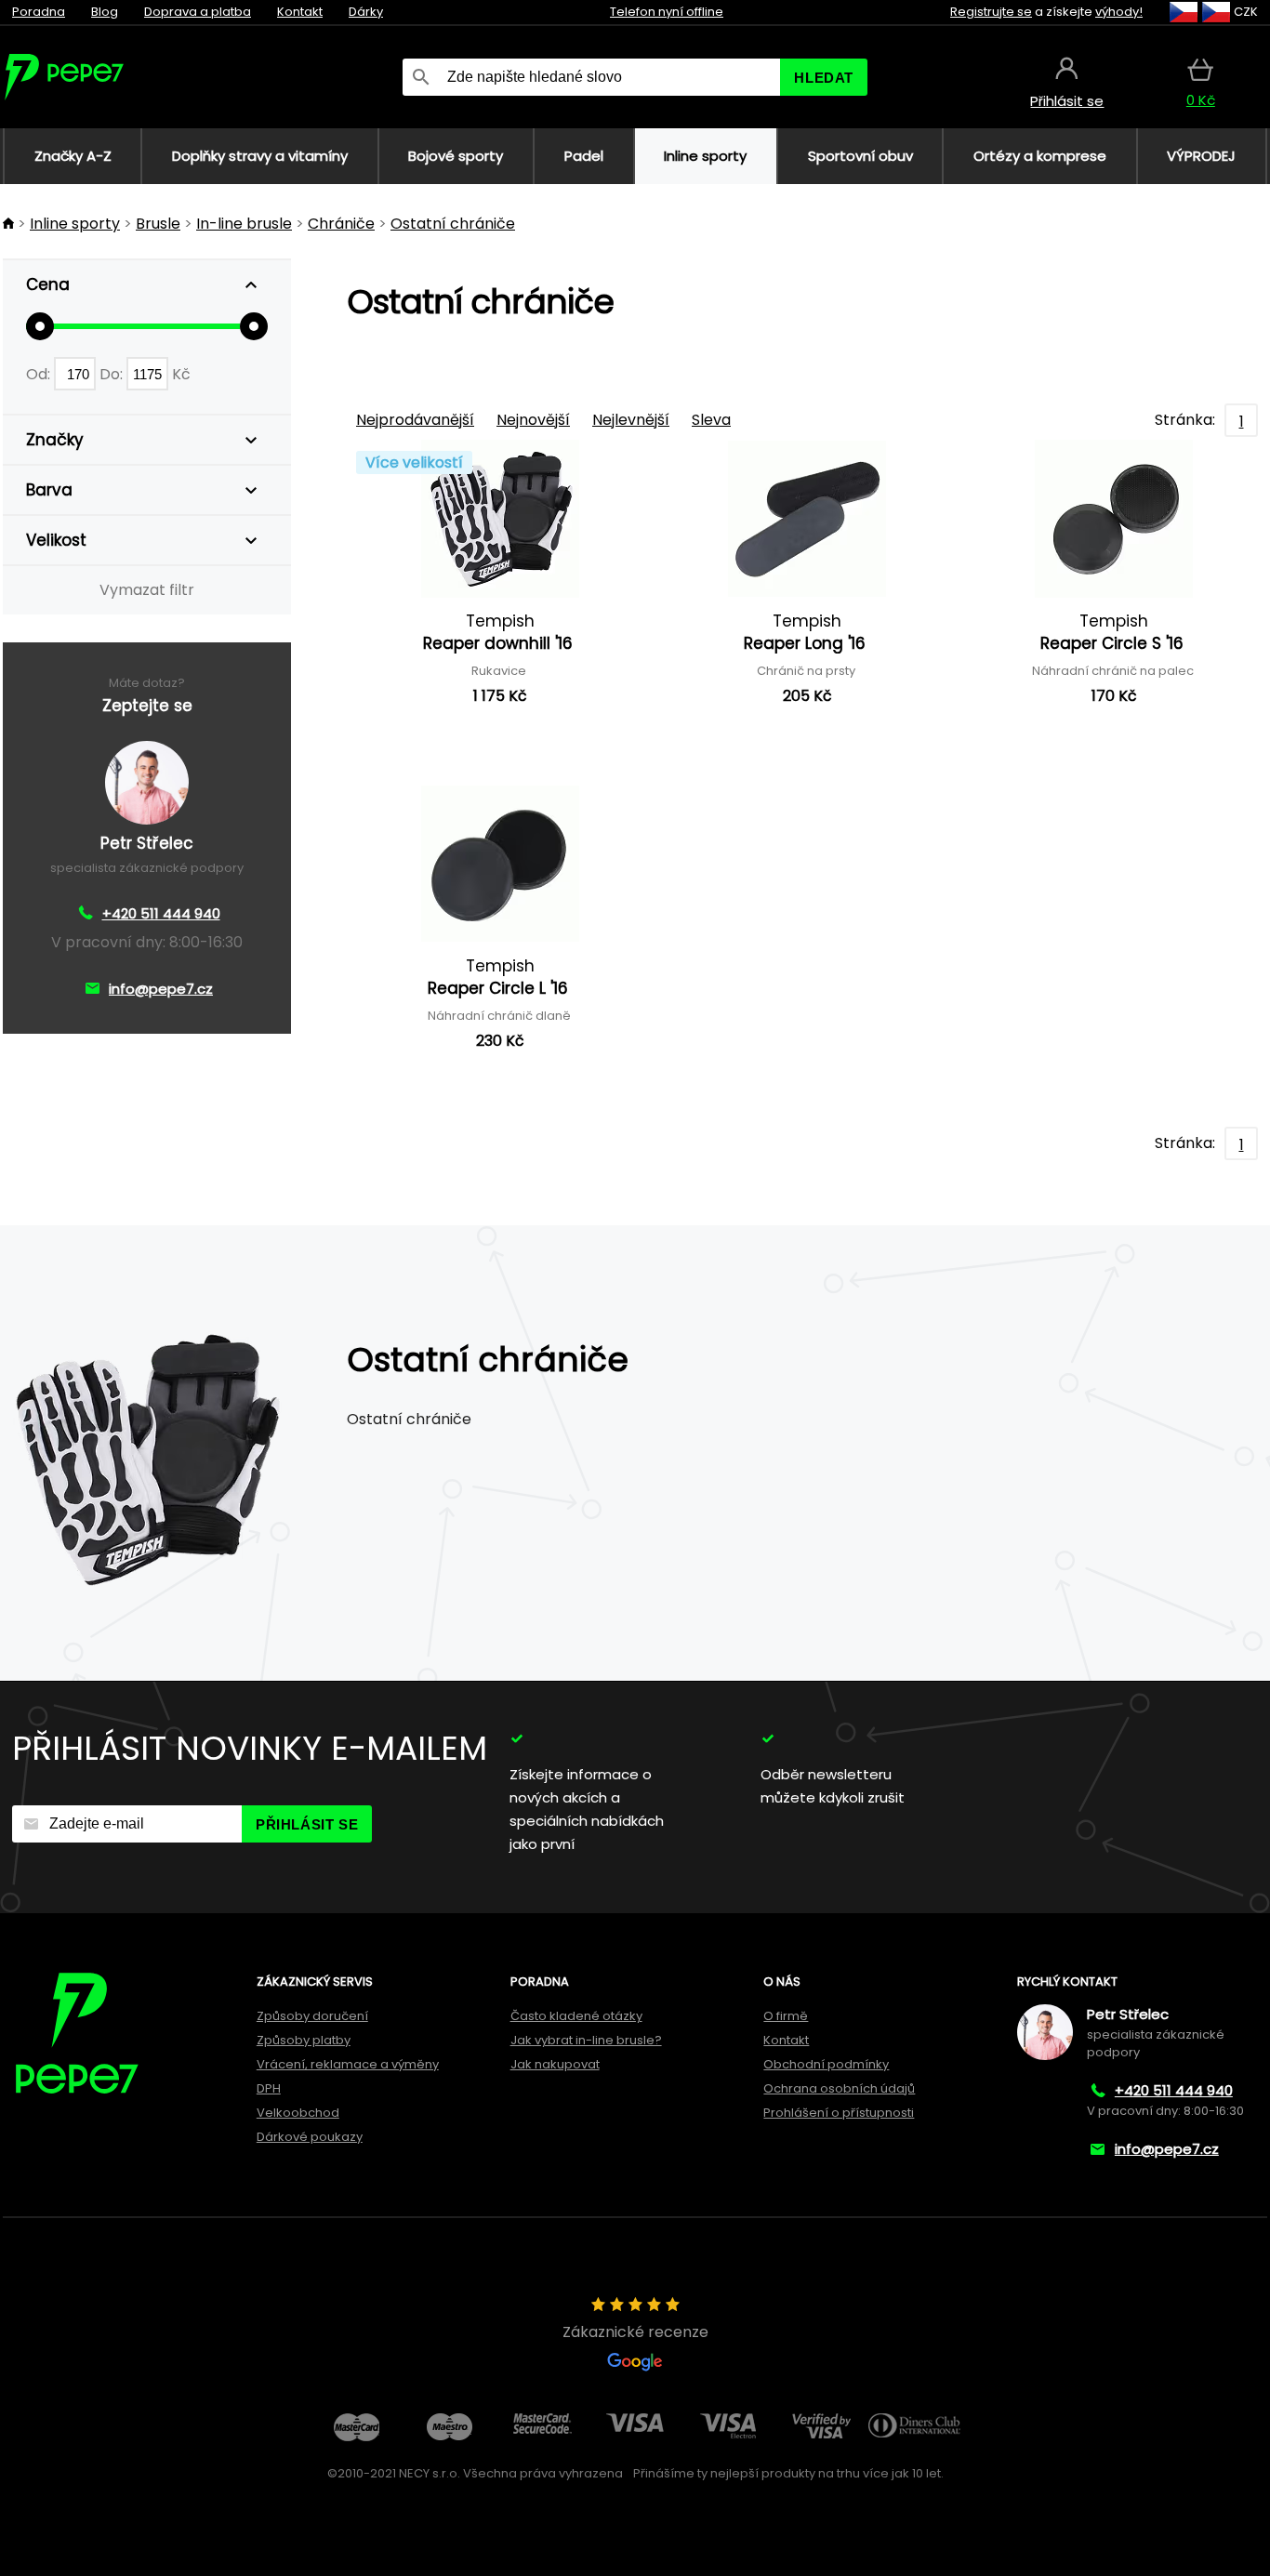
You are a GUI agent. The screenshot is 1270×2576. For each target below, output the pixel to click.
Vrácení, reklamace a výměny (348, 2064)
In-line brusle (244, 224)
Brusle (158, 224)
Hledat (824, 78)
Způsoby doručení (312, 2016)
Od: (40, 374)
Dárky (366, 12)
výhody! (1119, 12)
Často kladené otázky (576, 2016)
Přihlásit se (307, 1824)
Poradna (39, 12)
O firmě (786, 2016)
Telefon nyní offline (667, 12)
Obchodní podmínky (826, 2064)
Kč (181, 374)
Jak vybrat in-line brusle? (586, 2040)
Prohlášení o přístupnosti (839, 2113)
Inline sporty (75, 224)
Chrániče (341, 224)
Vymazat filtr (147, 590)
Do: (113, 374)
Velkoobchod (298, 2113)
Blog (105, 12)
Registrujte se (991, 12)
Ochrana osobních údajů (839, 2088)
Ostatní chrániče (453, 224)
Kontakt (300, 12)
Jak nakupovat (555, 2064)
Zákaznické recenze (635, 2332)
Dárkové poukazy (310, 2137)
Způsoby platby (304, 2040)
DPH (269, 2088)
